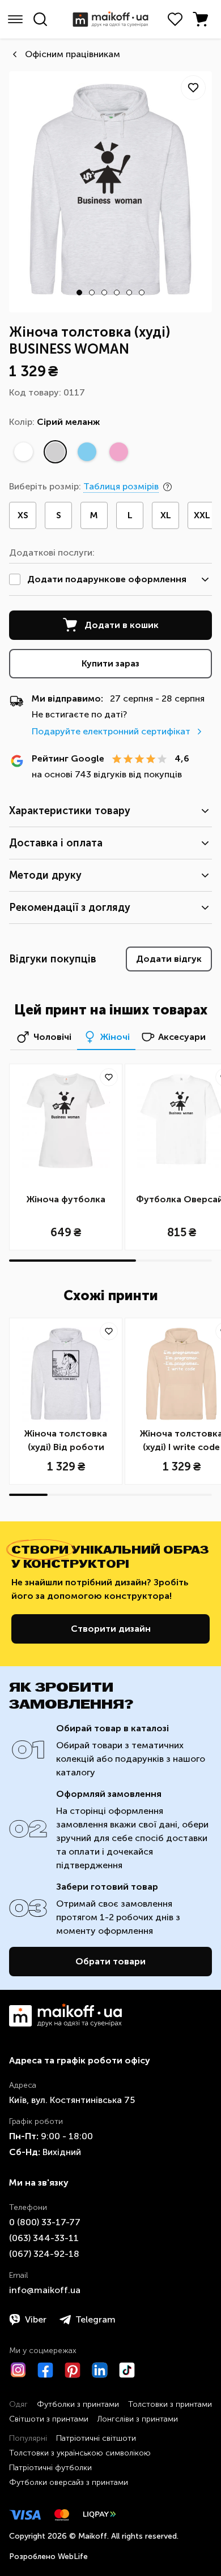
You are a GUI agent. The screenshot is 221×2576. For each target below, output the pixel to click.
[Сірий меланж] (55, 452)
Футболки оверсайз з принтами (69, 2482)
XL (166, 515)
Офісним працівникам (73, 54)
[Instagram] (18, 2370)
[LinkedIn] (100, 2370)
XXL (202, 515)
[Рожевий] (118, 452)
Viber (36, 2319)
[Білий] (23, 452)
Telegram (95, 2319)
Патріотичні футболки (50, 2468)
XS (23, 515)
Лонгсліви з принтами (138, 2419)
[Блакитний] (87, 452)
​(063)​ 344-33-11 (44, 2238)
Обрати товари (110, 1961)
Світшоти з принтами (49, 2419)
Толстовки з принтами (170, 2404)
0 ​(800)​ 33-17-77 (45, 2222)
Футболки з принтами (78, 2404)
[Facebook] (45, 2370)
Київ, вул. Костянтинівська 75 (72, 2100)
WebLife (73, 2556)
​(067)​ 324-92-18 (44, 2254)
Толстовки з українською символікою (80, 2453)
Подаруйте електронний (111, 731)
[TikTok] (127, 2370)
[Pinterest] (73, 2370)
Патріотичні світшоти (96, 2438)
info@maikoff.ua (45, 2290)
